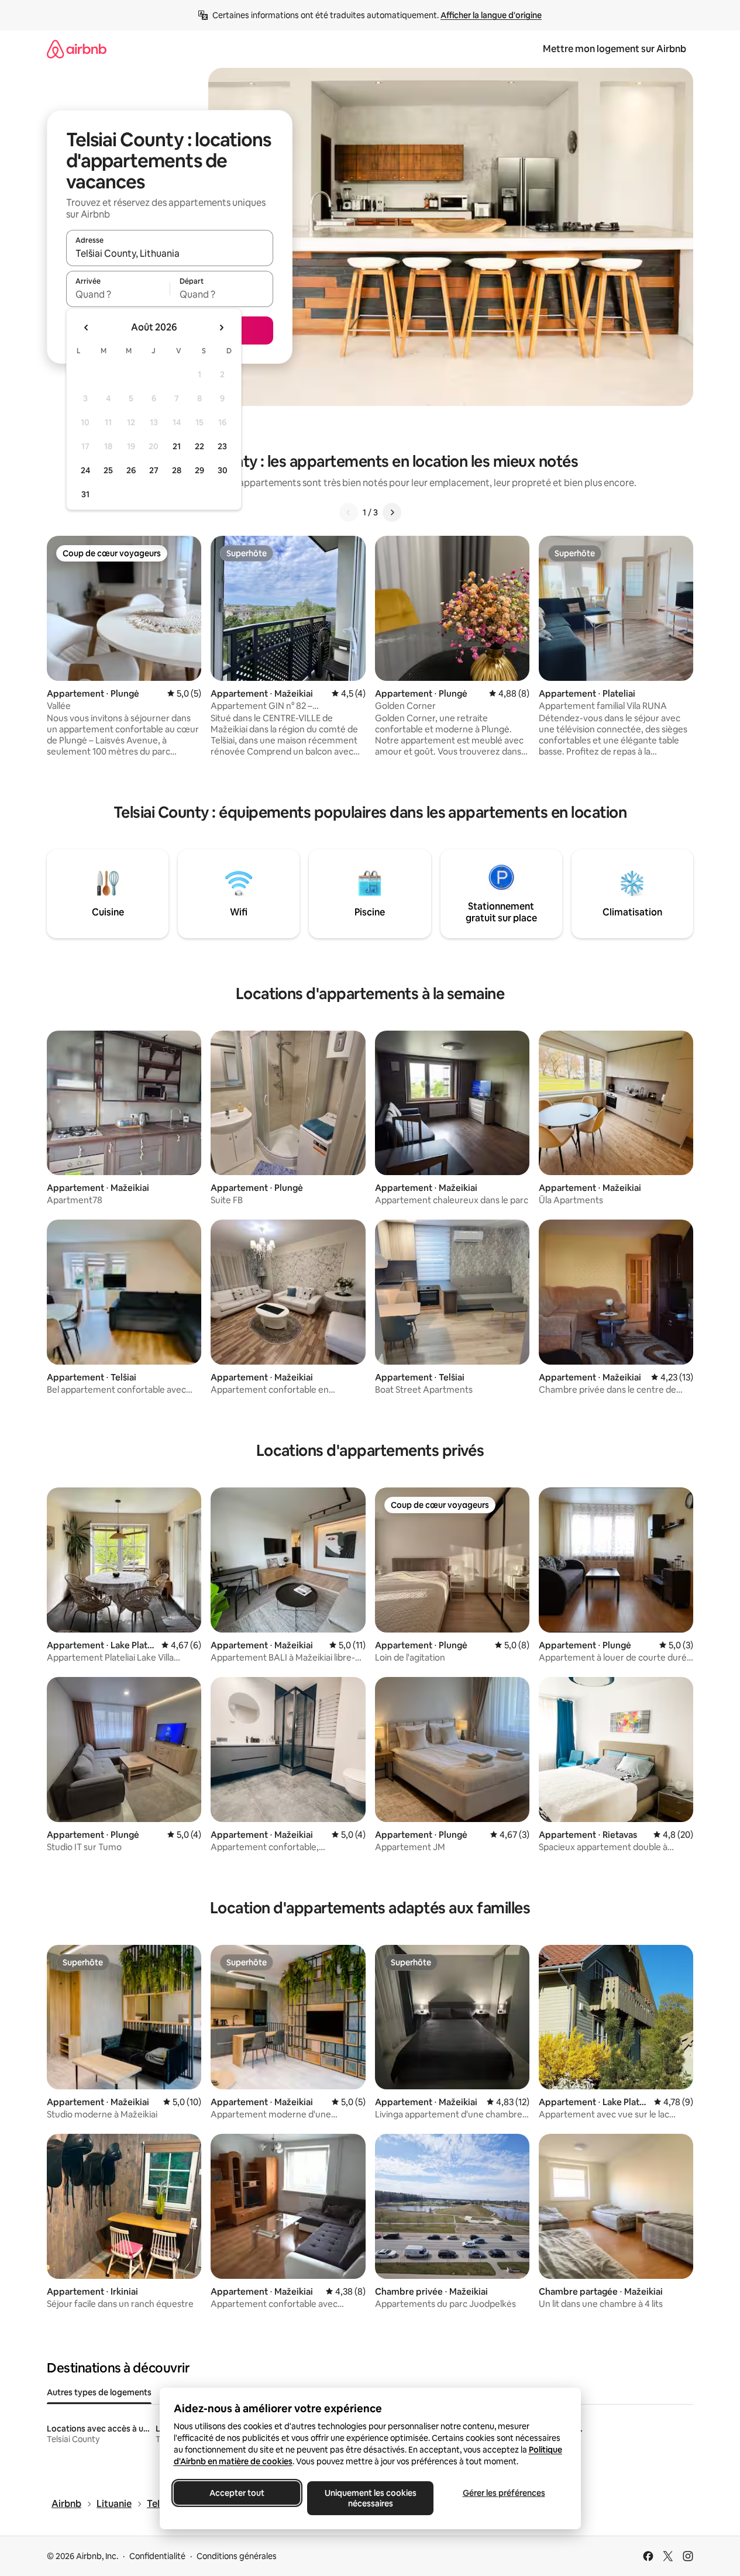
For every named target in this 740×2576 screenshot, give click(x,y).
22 (199, 446)
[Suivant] (392, 512)
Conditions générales (237, 2556)
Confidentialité (157, 2556)
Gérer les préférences (503, 2493)
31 (85, 494)
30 (223, 470)
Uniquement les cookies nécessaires (370, 2498)
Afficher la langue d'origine (491, 15)
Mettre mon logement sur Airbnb (615, 49)
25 (108, 470)
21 (177, 446)
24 (85, 470)
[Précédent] (349, 512)
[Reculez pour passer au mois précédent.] (87, 328)
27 (154, 470)
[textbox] (118, 294)
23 (222, 446)
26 (131, 470)
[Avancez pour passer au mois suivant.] (221, 328)
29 (199, 470)
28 (177, 470)
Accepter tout (237, 2493)
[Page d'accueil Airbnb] (77, 49)
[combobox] (170, 253)
